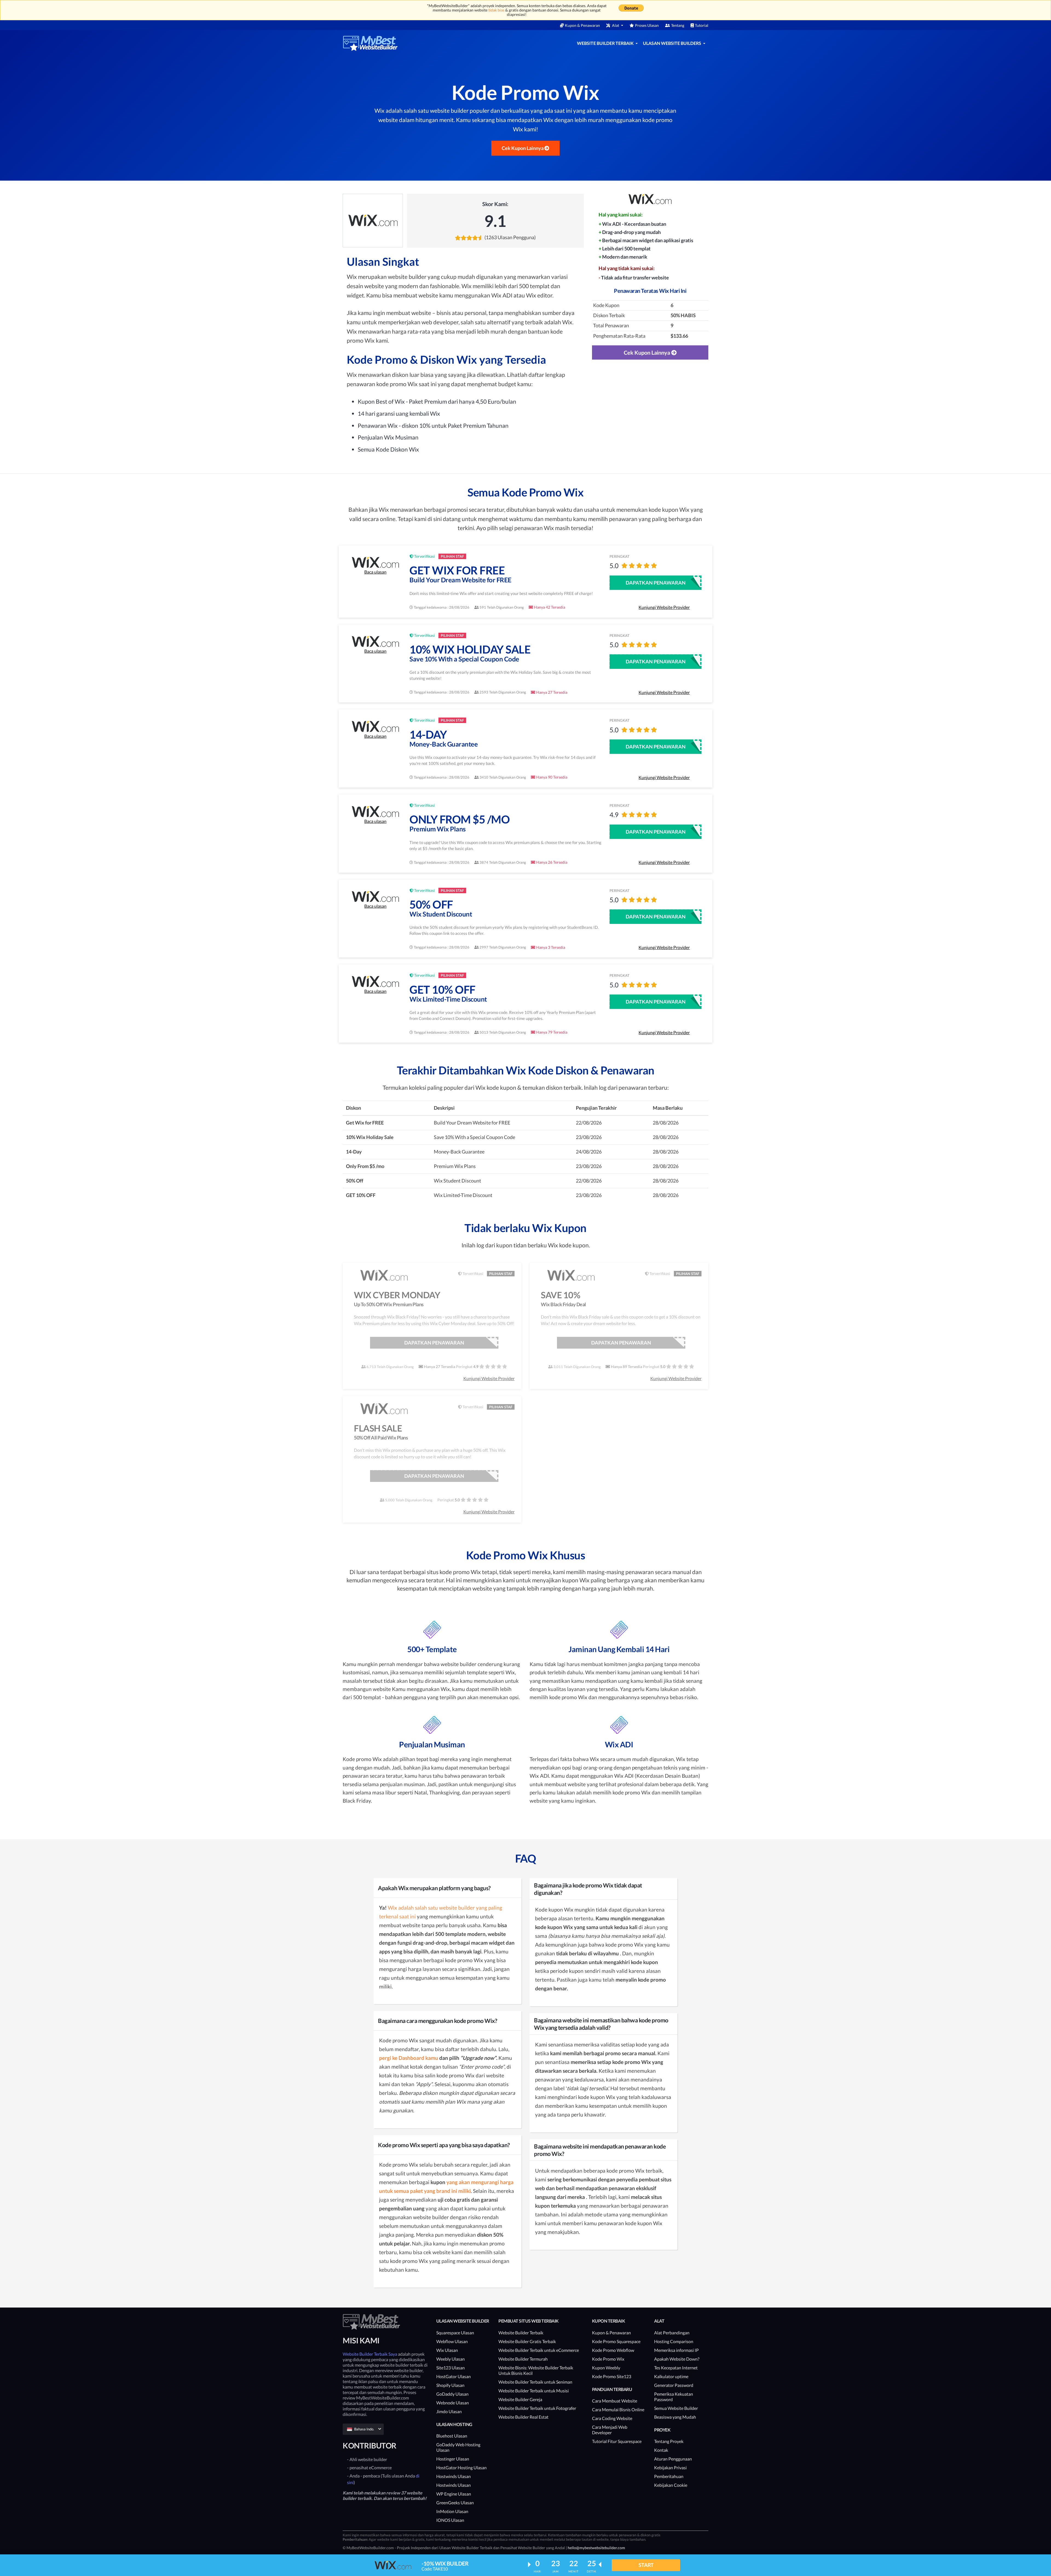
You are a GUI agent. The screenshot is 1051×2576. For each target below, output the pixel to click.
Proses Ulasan (647, 25)
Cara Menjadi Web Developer (610, 2430)
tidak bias (496, 10)
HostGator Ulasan (454, 2376)
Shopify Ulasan (450, 2385)
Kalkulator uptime (671, 2376)
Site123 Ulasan (451, 2368)
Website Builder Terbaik (521, 2333)
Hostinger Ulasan (453, 2459)
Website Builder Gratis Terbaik (527, 2341)
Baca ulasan (375, 572)
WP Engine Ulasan (454, 2494)
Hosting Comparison (674, 2341)
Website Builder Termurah (523, 2359)
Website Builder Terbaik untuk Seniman (535, 2382)
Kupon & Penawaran (582, 25)
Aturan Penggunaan (673, 2459)
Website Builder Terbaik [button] (606, 43)
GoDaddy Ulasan (452, 2394)
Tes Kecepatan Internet (676, 2368)
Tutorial (702, 25)
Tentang (678, 25)
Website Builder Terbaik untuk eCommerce (539, 2350)
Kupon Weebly (606, 2368)
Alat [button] (616, 25)
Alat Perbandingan (672, 2333)
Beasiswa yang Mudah (675, 2417)
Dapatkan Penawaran (656, 583)
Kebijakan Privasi (670, 2467)
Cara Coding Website (612, 2418)
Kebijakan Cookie (671, 2485)
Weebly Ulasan (451, 2359)
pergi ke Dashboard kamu (409, 2058)
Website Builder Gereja (520, 2399)
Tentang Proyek (669, 2441)
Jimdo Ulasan (449, 2411)
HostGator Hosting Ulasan (461, 2467)
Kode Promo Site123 (612, 2376)
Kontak (661, 2450)
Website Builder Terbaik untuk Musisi (534, 2391)
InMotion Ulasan (452, 2511)
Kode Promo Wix (608, 2359)
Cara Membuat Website (615, 2401)
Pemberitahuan (669, 2476)
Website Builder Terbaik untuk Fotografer (537, 2408)
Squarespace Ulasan (455, 2333)
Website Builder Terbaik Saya (370, 2354)
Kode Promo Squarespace (616, 2341)
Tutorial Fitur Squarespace (617, 2441)
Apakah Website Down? (677, 2359)
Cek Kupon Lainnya (523, 148)
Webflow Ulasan (452, 2341)
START (646, 2565)
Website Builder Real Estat (523, 2417)
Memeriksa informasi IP (676, 2350)
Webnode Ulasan (453, 2403)
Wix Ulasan (447, 2350)
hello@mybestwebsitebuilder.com (596, 2548)
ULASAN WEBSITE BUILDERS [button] (672, 43)
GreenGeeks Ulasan (455, 2503)
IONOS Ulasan (450, 2520)
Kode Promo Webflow (613, 2350)
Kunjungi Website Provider (664, 607)
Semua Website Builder (676, 2408)
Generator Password (674, 2385)
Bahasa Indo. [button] (364, 2429)
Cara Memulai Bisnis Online (618, 2409)
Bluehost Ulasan (452, 2436)
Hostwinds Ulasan (454, 2476)
